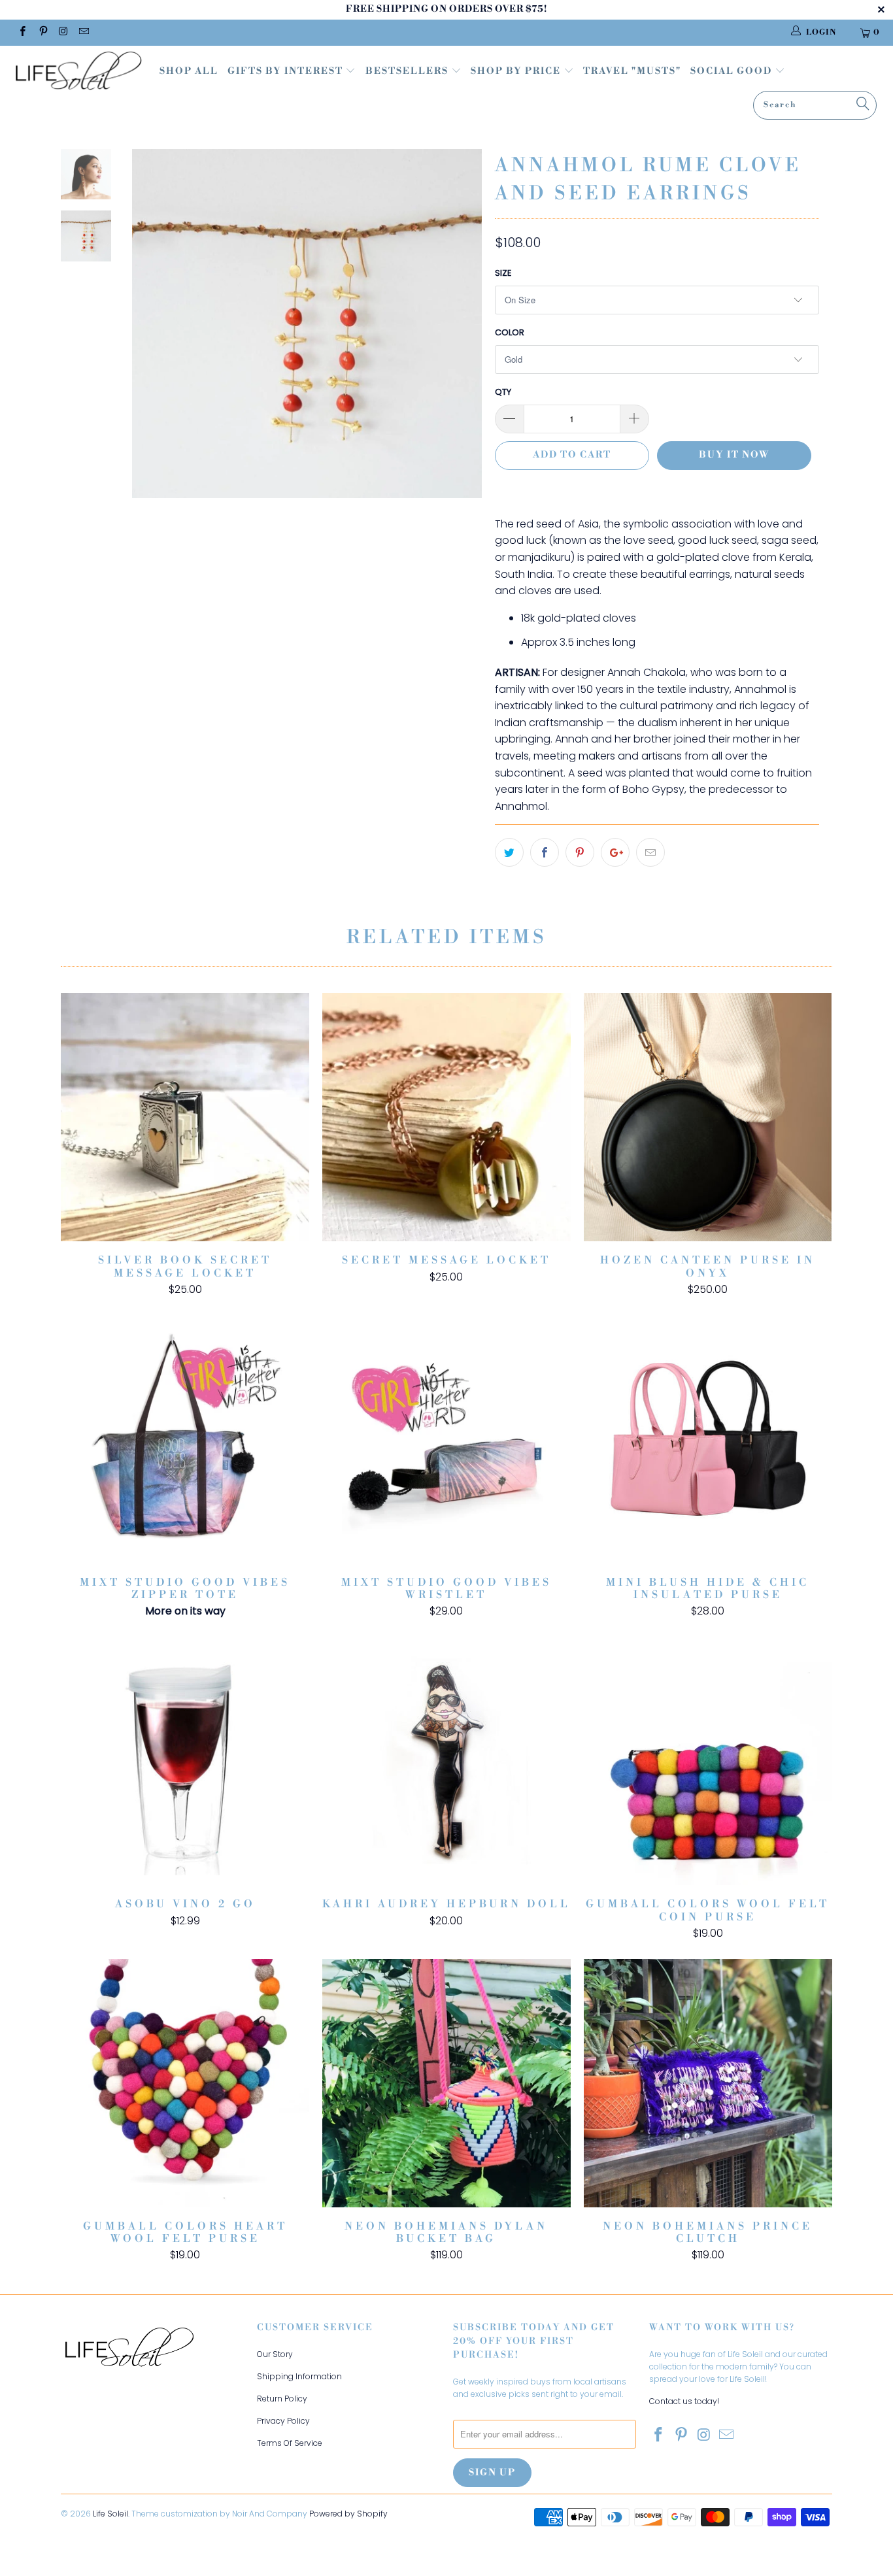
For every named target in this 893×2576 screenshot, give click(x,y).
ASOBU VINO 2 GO (185, 1761)
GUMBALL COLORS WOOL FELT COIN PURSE (708, 1761)
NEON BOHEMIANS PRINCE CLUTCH (708, 2083)
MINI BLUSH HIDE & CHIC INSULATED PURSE (708, 1439)
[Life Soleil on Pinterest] (42, 32)
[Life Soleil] (78, 73)
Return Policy (282, 2399)
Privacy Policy (283, 2421)
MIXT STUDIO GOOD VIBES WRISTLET (446, 1439)
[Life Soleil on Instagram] (63, 32)
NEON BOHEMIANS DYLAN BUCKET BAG (446, 2083)
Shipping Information (299, 2376)
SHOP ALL (189, 71)
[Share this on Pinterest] (580, 852)
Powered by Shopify (348, 2514)
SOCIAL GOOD (733, 71)
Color (510, 332)
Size (503, 273)
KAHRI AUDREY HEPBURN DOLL (446, 1761)
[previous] (151, 333)
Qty (503, 392)
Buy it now (734, 455)
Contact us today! (684, 2401)
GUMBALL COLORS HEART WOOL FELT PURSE (185, 2083)
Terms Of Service (290, 2443)
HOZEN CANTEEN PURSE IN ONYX (708, 1117)
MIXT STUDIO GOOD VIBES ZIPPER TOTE (185, 1439)
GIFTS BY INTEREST (287, 71)
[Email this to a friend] (650, 852)
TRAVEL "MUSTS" (632, 71)
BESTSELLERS (407, 71)
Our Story (275, 2354)
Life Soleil (110, 2514)
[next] (463, 333)
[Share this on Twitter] (509, 852)
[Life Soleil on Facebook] (22, 32)
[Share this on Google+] (615, 852)
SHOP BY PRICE (517, 71)
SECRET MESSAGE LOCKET (446, 1117)
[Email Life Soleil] (83, 32)
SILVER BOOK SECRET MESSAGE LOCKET (185, 1117)
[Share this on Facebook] (545, 852)
